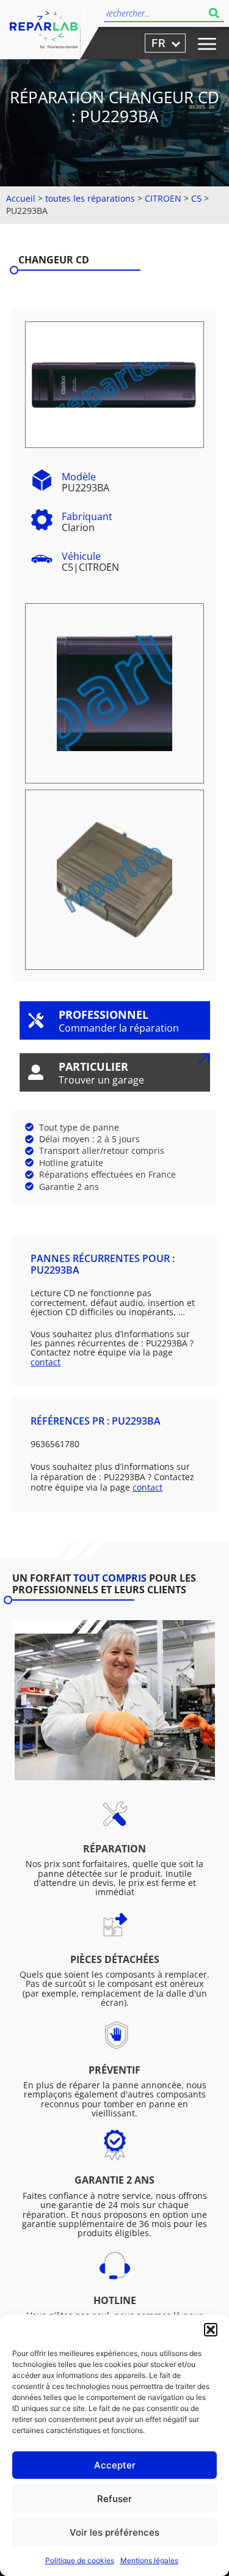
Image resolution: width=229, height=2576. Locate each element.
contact (45, 1362)
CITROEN (163, 198)
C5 (196, 198)
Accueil (21, 198)
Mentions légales (149, 2560)
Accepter (115, 2465)
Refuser (114, 2499)
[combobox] (154, 13)
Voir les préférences (114, 2532)
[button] (211, 2330)
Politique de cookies (80, 2560)
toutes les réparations (90, 198)
